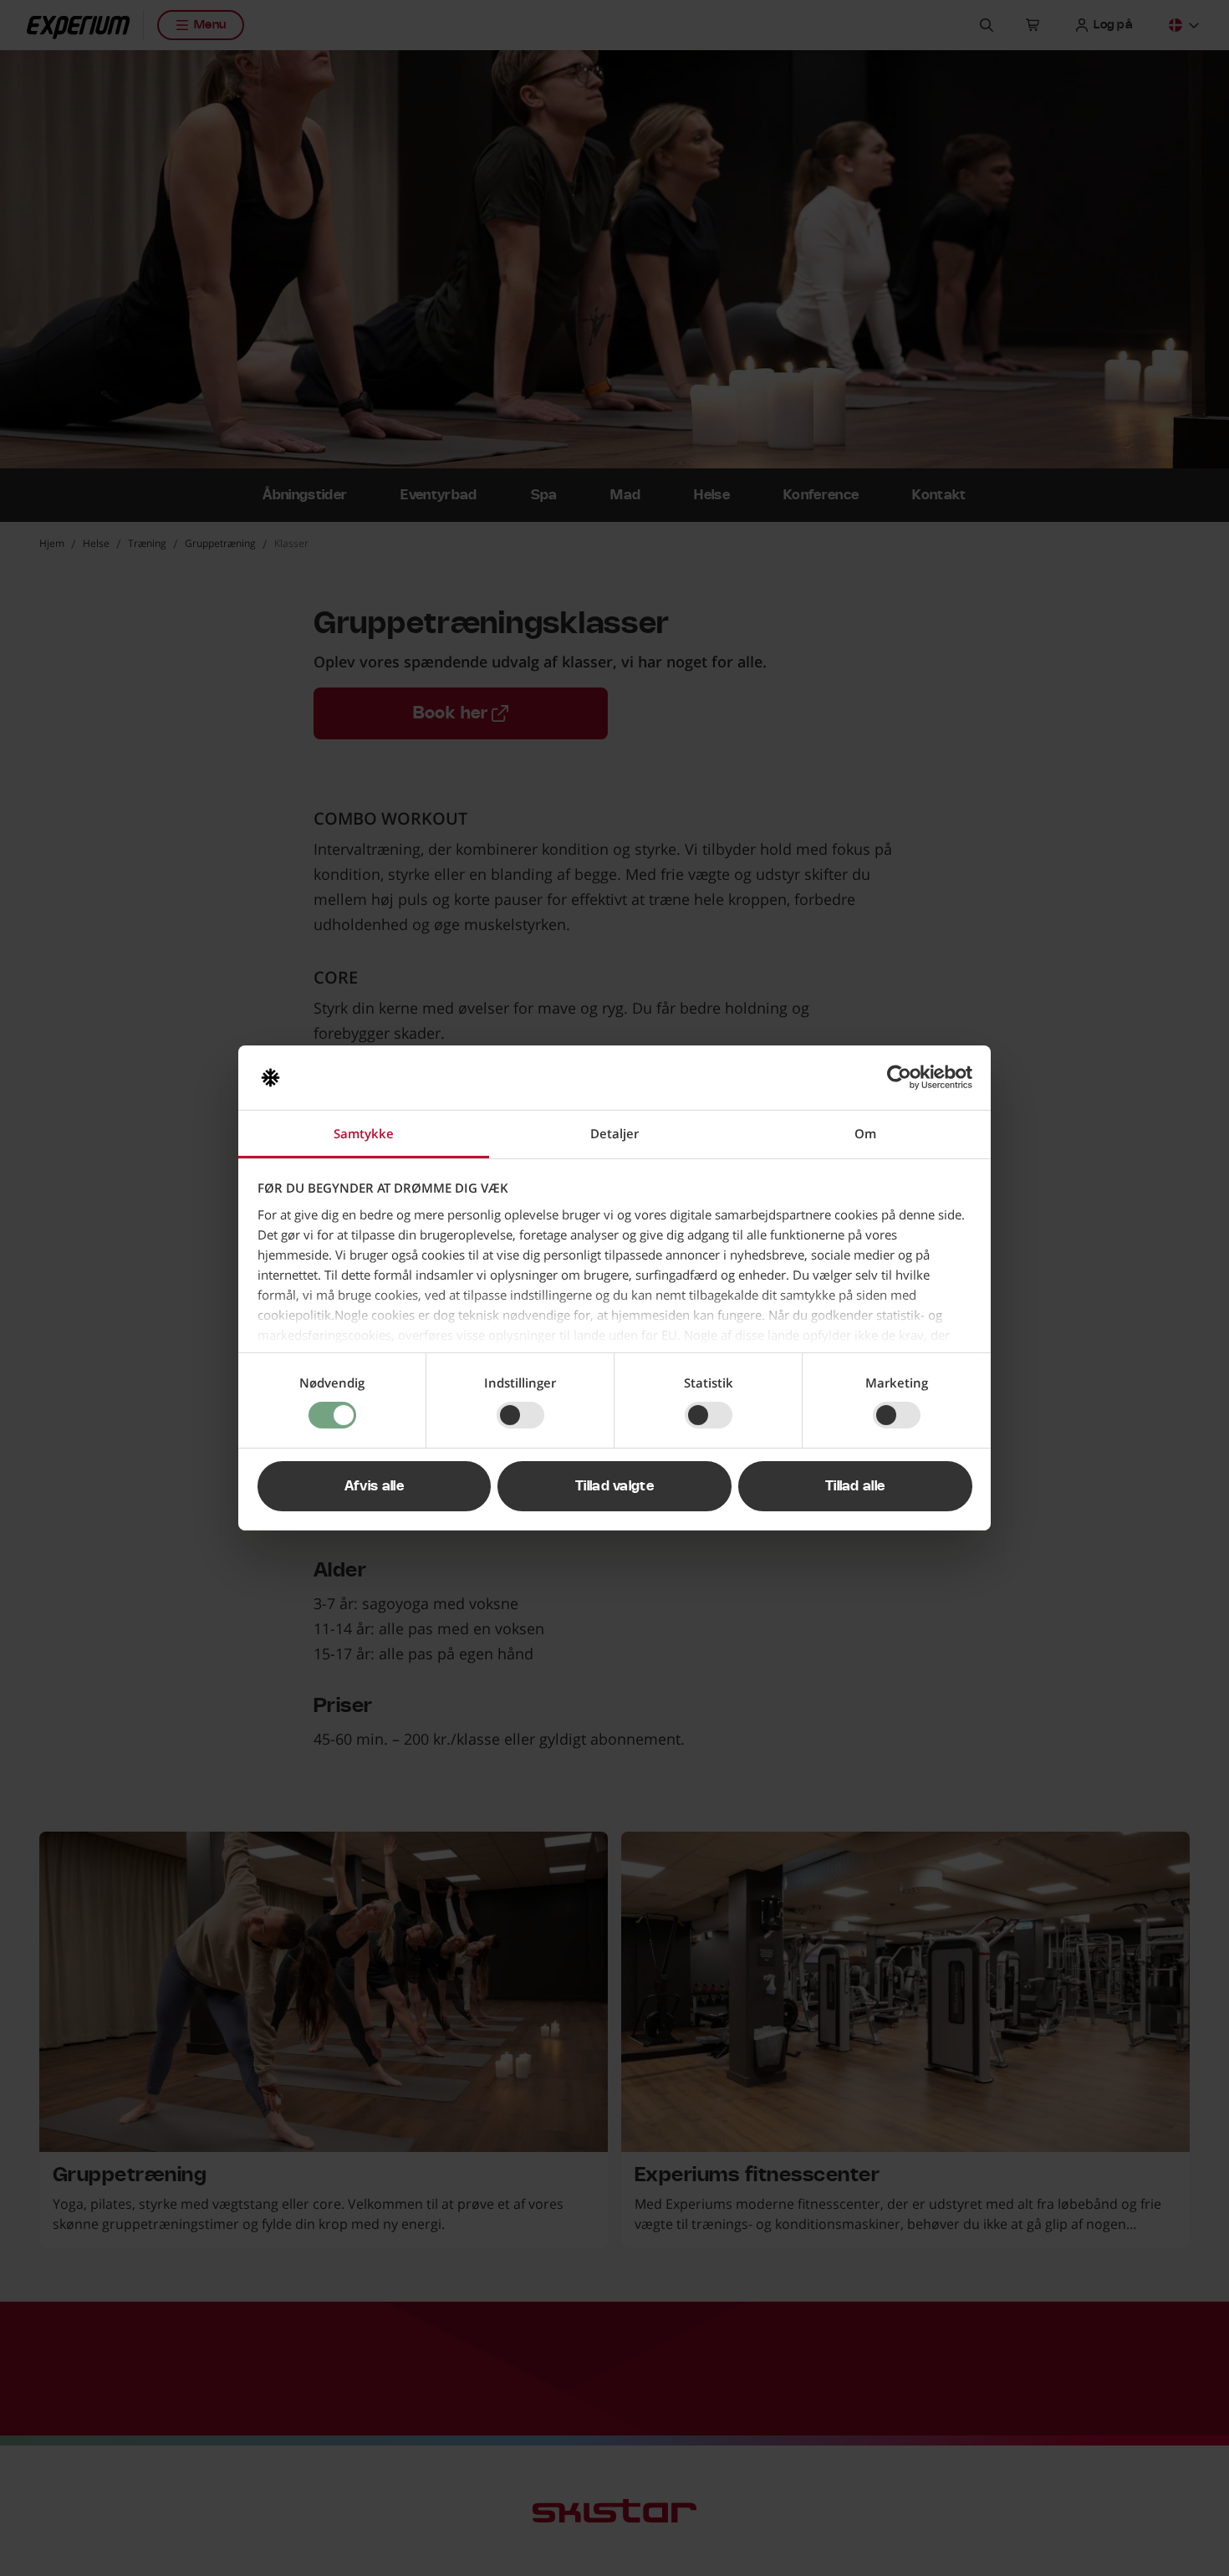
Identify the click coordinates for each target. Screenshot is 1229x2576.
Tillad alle (855, 1486)
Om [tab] (865, 1133)
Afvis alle (374, 1486)
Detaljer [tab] (614, 1133)
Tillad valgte (614, 1486)
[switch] (520, 1415)
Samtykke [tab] (364, 1133)
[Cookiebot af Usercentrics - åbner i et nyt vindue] (899, 1077)
